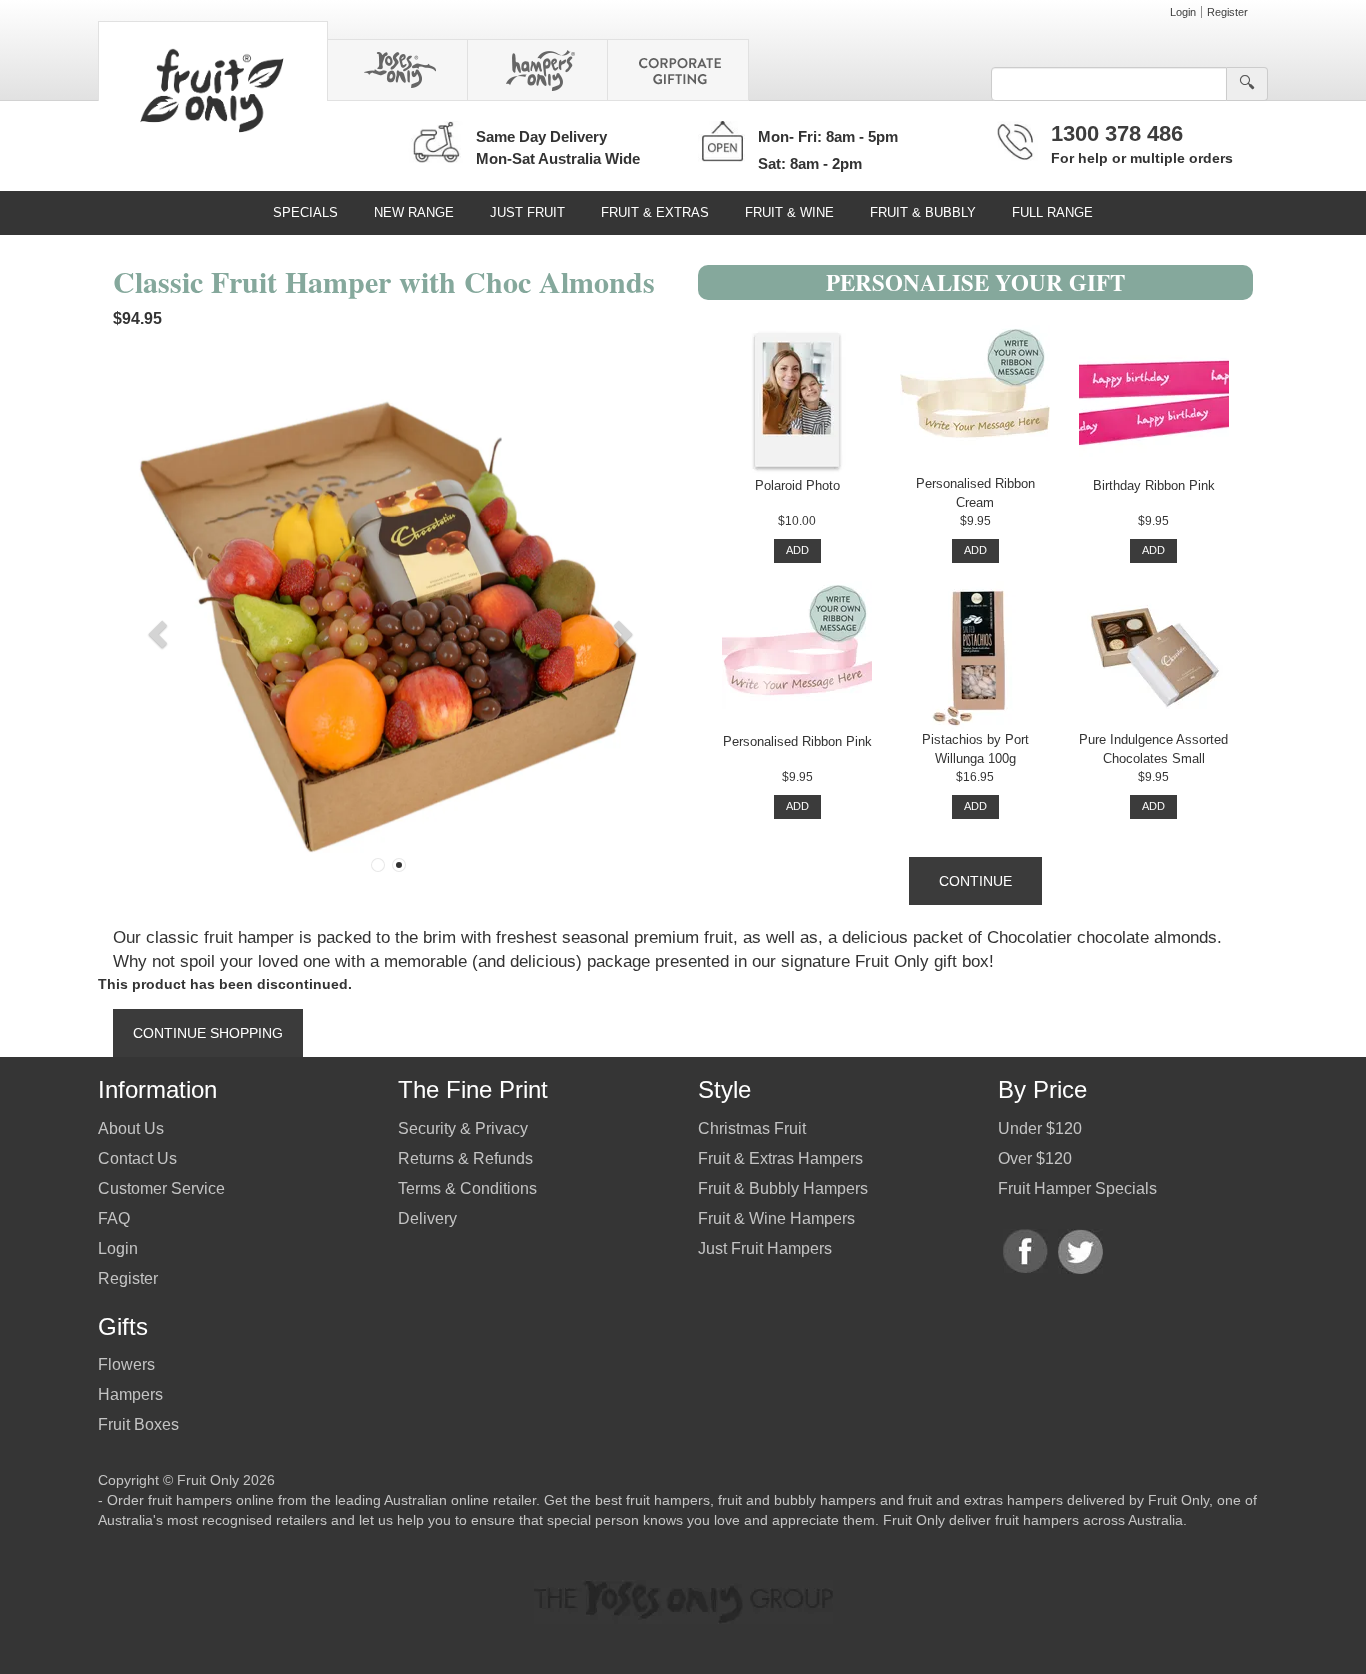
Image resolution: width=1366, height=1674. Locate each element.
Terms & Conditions (467, 1188)
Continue (975, 881)
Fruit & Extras (655, 212)
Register (1227, 12)
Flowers (126, 1364)
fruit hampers (668, 1500)
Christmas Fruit (752, 1128)
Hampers (130, 1394)
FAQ (114, 1218)
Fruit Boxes (138, 1424)
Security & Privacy (463, 1128)
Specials (305, 212)
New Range (414, 212)
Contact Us (137, 1158)
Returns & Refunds (465, 1158)
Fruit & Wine (789, 212)
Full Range (1052, 212)
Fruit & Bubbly (923, 212)
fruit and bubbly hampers (797, 1500)
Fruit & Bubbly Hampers (783, 1188)
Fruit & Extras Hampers (780, 1158)
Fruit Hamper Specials (1077, 1188)
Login (1183, 12)
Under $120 (1040, 1128)
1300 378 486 (1117, 133)
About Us (131, 1128)
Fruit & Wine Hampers (776, 1218)
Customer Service (161, 1188)
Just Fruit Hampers (765, 1248)
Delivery (427, 1218)
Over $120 (1035, 1158)
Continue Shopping (208, 1033)
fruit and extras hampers (985, 1500)
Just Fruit (527, 212)
